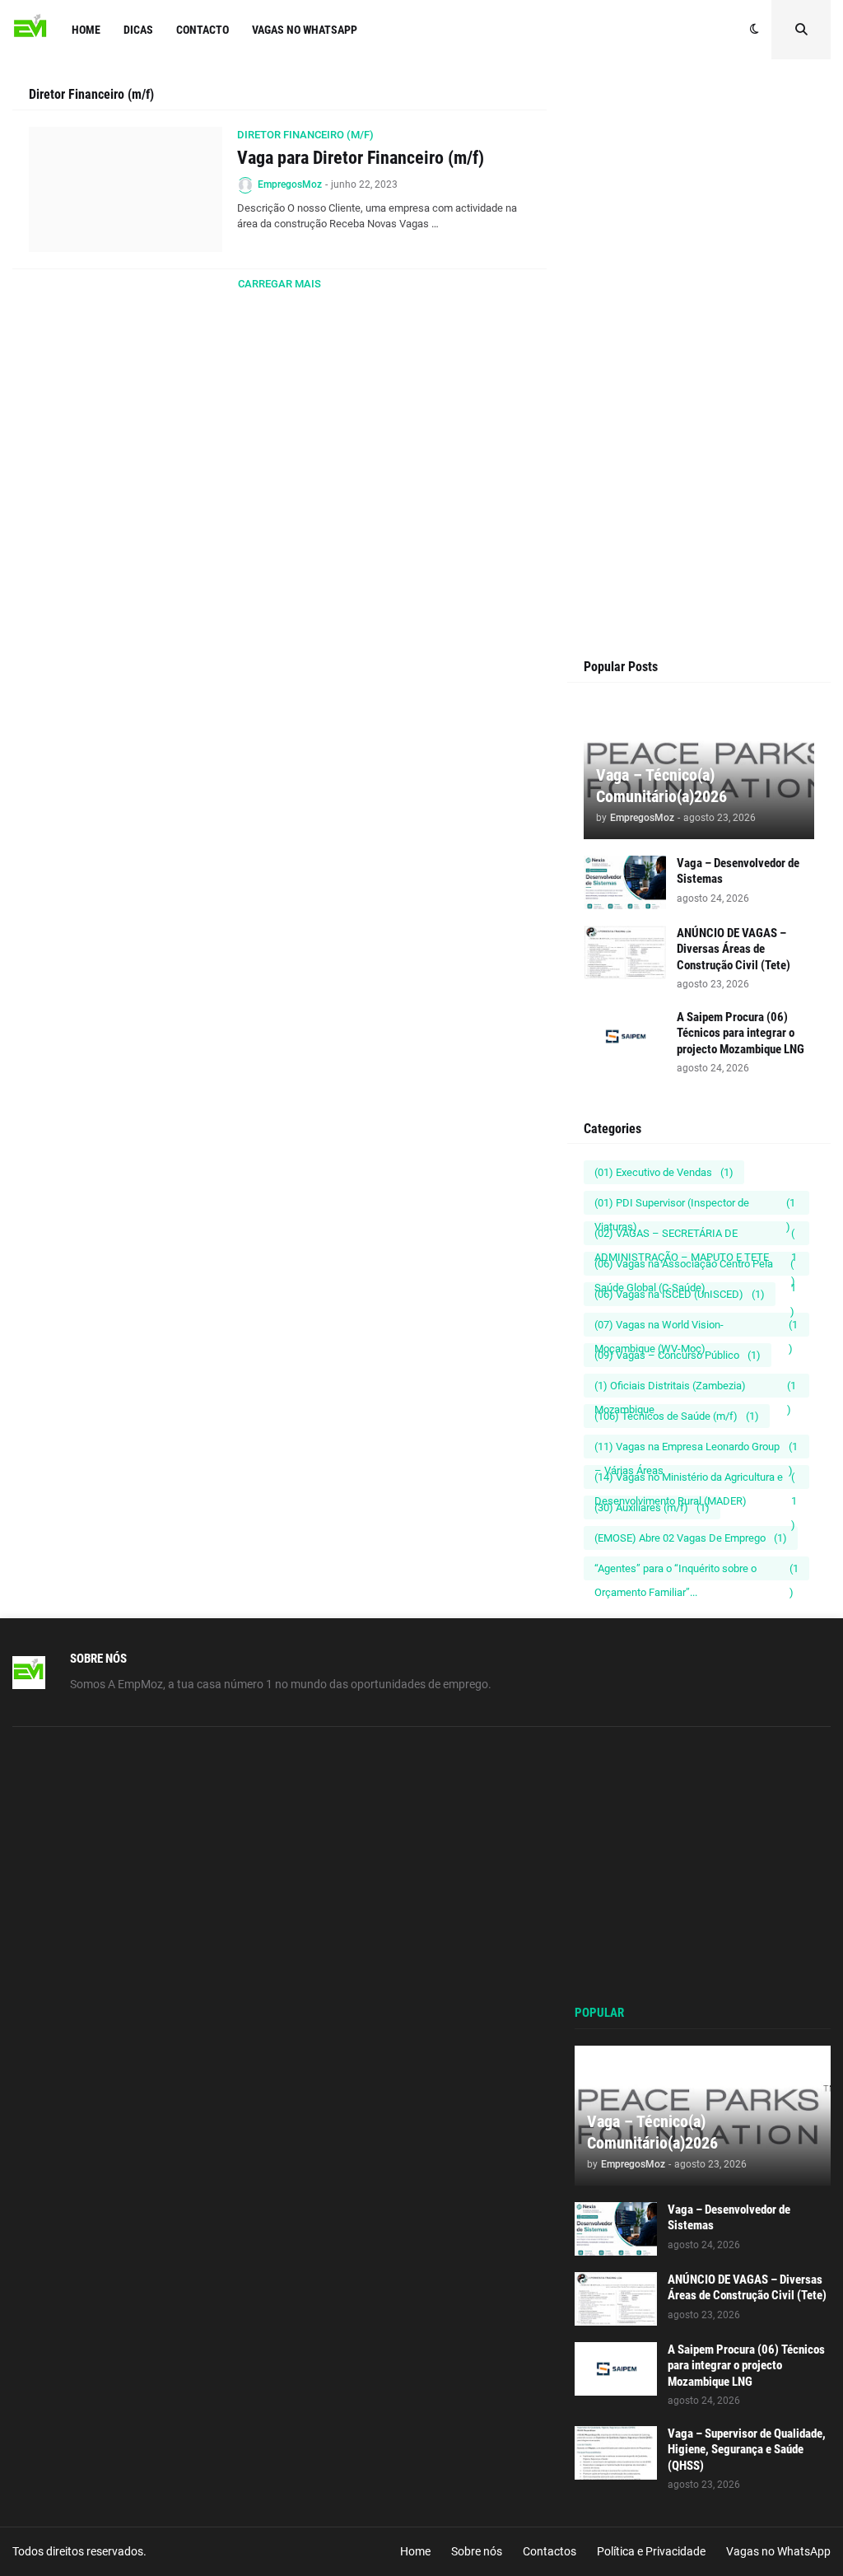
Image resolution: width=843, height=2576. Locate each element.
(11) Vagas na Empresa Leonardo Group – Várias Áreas (696, 1449)
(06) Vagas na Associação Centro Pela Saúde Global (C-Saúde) (695, 1267)
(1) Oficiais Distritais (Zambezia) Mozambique (695, 1388)
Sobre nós (477, 2551)
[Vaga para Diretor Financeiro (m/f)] (126, 189)
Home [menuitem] (86, 30)
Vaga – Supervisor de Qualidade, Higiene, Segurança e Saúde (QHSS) (747, 2450)
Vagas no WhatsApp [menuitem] (305, 30)
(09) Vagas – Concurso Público (678, 1355)
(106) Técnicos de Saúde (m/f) (677, 1416)
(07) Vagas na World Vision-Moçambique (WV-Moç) (696, 1328)
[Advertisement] (699, 253)
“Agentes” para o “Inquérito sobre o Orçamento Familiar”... (696, 1571)
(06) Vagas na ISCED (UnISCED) (680, 1294)
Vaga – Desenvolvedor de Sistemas (738, 871)
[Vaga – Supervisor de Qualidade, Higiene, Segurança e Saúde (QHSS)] (616, 2453)
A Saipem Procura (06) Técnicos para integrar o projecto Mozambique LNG (741, 1033)
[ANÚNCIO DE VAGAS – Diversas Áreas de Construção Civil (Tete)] (625, 952)
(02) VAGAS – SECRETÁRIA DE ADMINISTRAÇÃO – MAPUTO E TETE (696, 1236)
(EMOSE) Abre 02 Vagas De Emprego (691, 1538)
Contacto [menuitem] (203, 30)
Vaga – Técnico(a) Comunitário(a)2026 (661, 786)
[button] (755, 30)
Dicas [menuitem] (138, 30)
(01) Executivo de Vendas (664, 1172)
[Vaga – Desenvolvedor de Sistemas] (625, 882)
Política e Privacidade (651, 2551)
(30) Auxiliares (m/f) (652, 1507)
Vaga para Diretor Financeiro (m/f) (361, 158)
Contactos (550, 2551)
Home (415, 2551)
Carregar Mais (279, 284)
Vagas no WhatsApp (778, 2551)
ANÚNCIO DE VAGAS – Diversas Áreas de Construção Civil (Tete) (734, 949)
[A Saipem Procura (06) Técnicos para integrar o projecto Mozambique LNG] (625, 1036)
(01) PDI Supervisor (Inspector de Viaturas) (695, 1206)
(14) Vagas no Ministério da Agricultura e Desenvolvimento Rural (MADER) (696, 1480)
